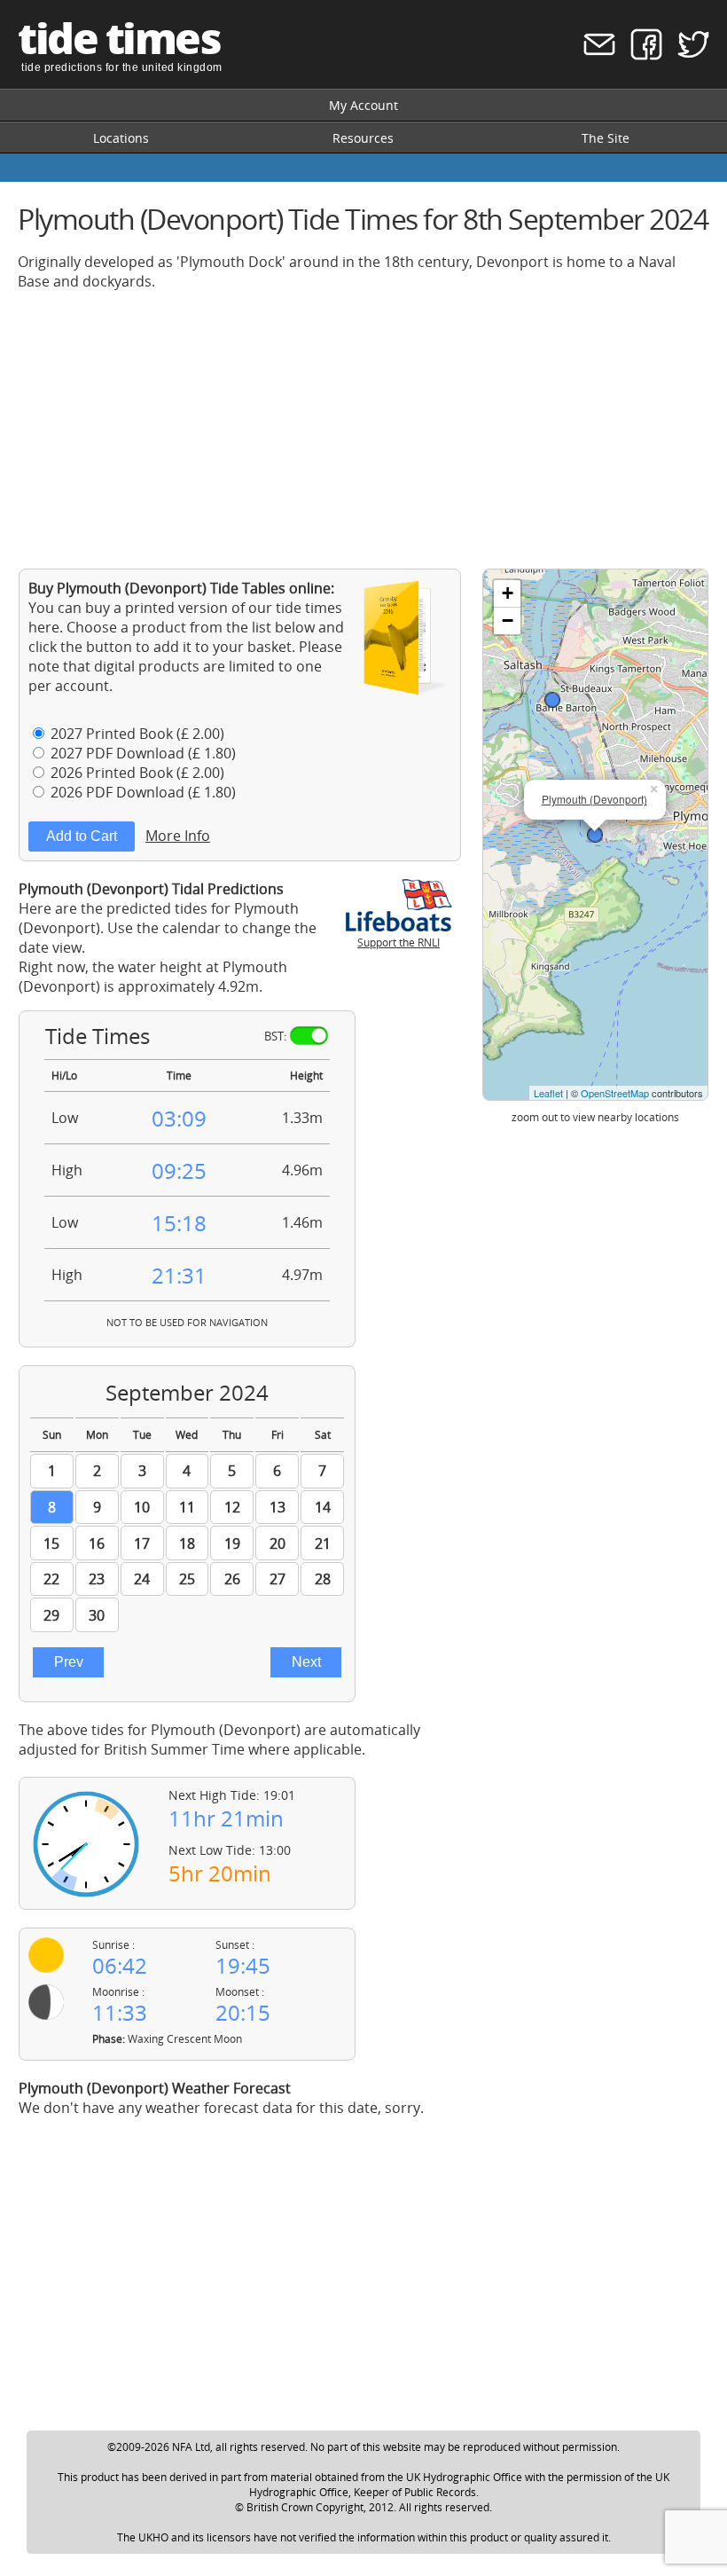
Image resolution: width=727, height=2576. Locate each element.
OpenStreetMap (615, 1093)
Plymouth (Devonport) (594, 799)
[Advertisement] (363, 429)
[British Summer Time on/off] (309, 1036)
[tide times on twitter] (688, 55)
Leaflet (548, 1093)
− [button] (508, 620)
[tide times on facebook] (641, 55)
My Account (363, 105)
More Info (178, 836)
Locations (121, 138)
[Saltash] (552, 700)
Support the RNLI (399, 942)
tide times (119, 38)
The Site (606, 138)
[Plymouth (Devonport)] (595, 835)
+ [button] (508, 593)
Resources (363, 138)
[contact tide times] (594, 55)
